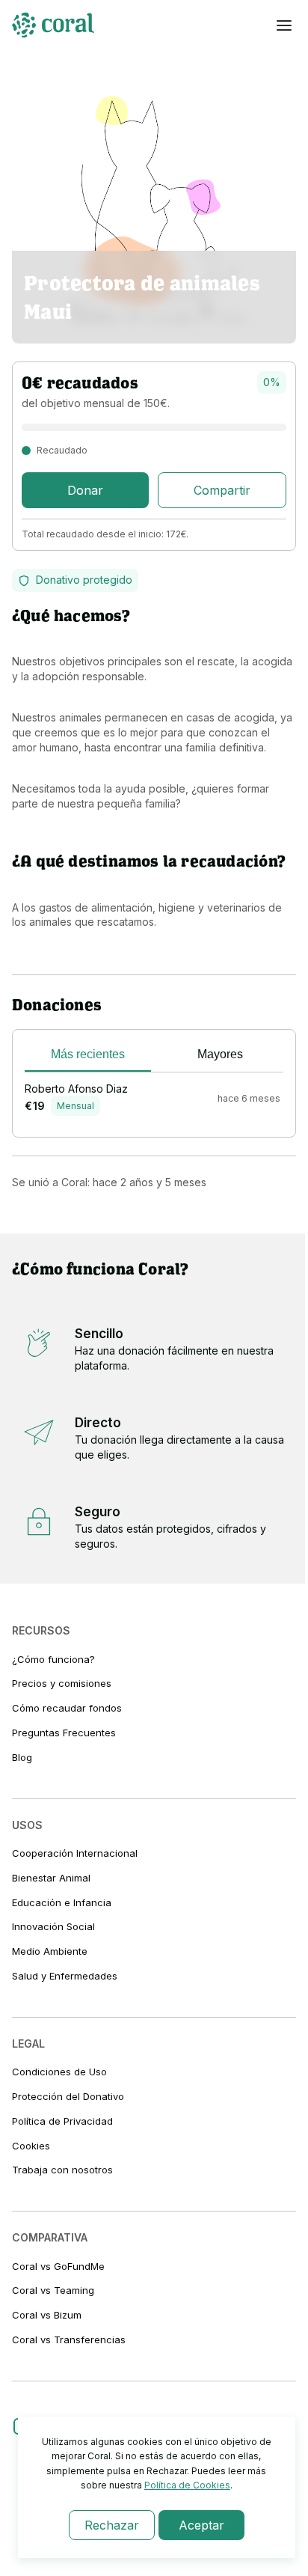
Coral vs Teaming (53, 2290)
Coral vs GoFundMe (58, 2266)
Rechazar (112, 2525)
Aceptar (201, 2525)
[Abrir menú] (284, 25)
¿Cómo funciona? (53, 1659)
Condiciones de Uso (59, 2072)
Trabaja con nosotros (62, 2170)
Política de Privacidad (62, 2121)
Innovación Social (53, 1926)
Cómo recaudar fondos (67, 1708)
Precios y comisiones (62, 1683)
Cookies (31, 2146)
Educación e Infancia (62, 1902)
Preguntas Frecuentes (64, 1733)
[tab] (88, 1057)
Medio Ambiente (50, 1951)
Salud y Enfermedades (65, 1976)
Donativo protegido (84, 580)
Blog (22, 1757)
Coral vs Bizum (47, 2315)
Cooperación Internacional (75, 1853)
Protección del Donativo (68, 2096)
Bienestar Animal (51, 1878)
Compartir (222, 490)
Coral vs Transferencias (69, 2340)
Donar (85, 490)
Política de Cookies (187, 2485)
